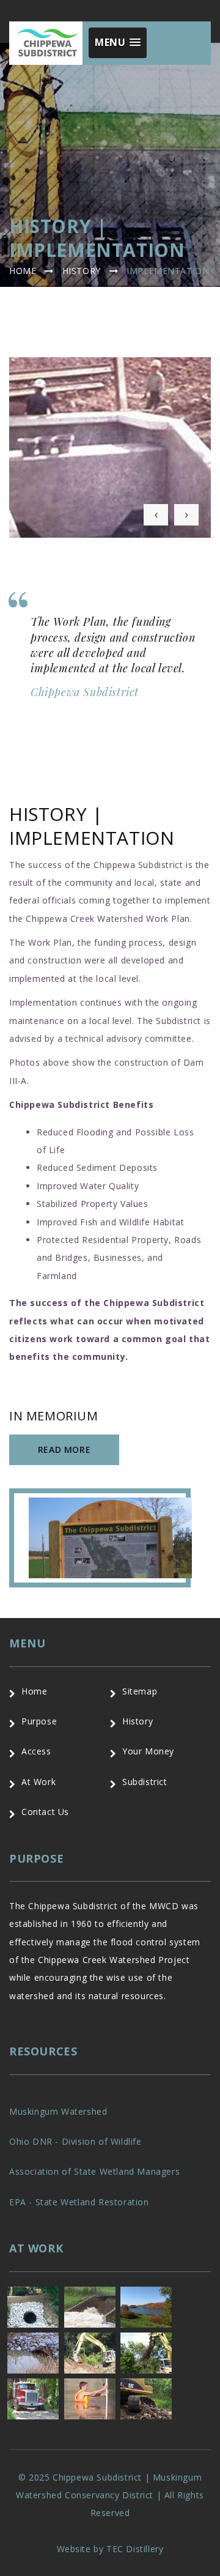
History (82, 271)
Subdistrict (145, 1782)
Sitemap (140, 1691)
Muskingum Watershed (58, 2111)
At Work (38, 1782)
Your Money (148, 1751)
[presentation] (156, 515)
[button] (118, 43)
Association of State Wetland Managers (94, 2171)
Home (23, 271)
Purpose (39, 1721)
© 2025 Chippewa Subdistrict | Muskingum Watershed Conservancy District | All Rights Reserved (110, 2495)
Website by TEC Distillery (110, 2549)
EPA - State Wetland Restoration (79, 2202)
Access (36, 1751)
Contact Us (45, 1812)
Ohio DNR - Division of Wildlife (75, 2141)
